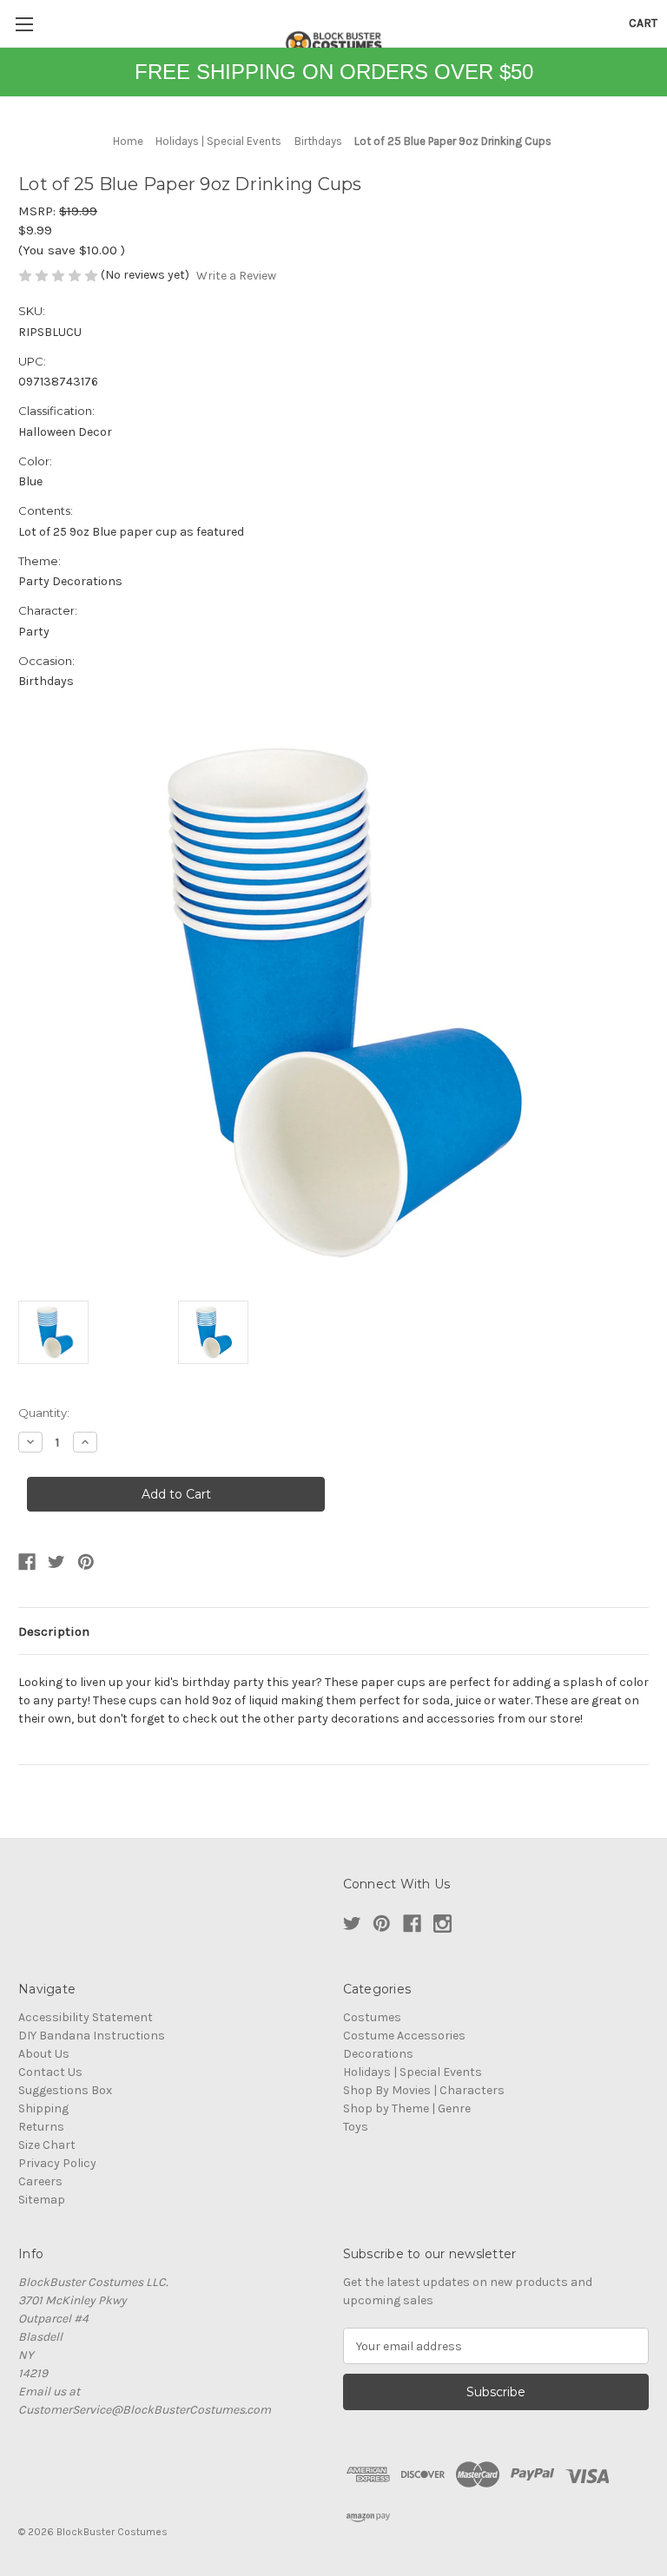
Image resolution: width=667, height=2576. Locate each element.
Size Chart (47, 2145)
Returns (41, 2127)
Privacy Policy (57, 2163)
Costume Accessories (404, 2036)
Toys (356, 2127)
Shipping (43, 2108)
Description (54, 1631)
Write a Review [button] (236, 276)
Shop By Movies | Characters (424, 2090)
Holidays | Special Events (413, 2072)
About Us (44, 2054)
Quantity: (44, 1413)
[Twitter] (56, 1562)
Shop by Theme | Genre (407, 2108)
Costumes (372, 2017)
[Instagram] (442, 1924)
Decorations (378, 2054)
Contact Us (50, 2072)
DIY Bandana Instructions (92, 2036)
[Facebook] (27, 1562)
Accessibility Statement (86, 2017)
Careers (40, 2181)
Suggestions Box (65, 2090)
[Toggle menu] (24, 24)
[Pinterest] (86, 1562)
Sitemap (42, 2200)
